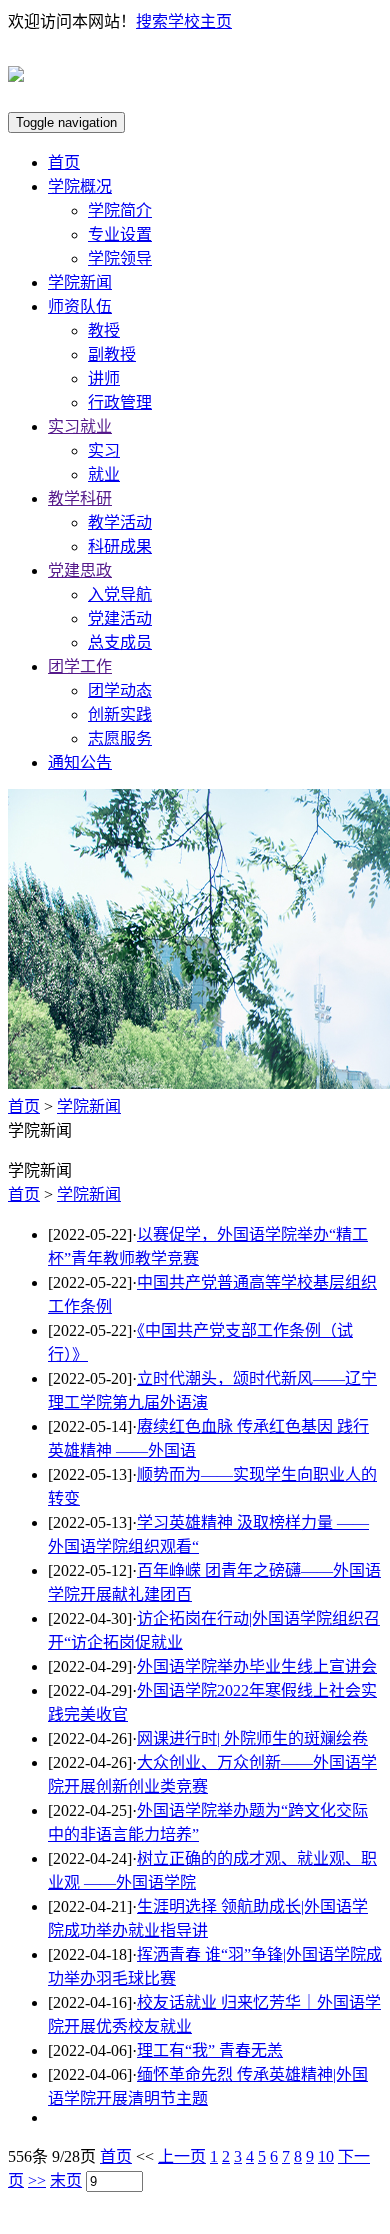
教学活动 (120, 522)
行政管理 (120, 402)
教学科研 (80, 498)
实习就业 (80, 426)
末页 (66, 2180)
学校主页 (200, 21)
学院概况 (80, 186)
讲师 (104, 378)
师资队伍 (80, 306)
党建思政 (80, 570)
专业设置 (120, 234)
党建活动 (120, 618)
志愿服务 (120, 738)
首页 (64, 162)
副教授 (112, 354)
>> (37, 2180)
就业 (104, 474)
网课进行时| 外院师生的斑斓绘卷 (252, 1738)
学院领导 (120, 258)
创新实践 (120, 714)
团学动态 (120, 690)
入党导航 (120, 594)
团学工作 (80, 666)
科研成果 (120, 546)
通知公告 (80, 762)
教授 (104, 330)
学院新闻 (80, 282)
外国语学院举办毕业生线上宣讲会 (257, 1666)
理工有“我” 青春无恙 (210, 2050)
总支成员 (120, 642)
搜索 (152, 21)
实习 (104, 450)
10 (326, 2156)
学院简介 (120, 210)
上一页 (182, 2156)
